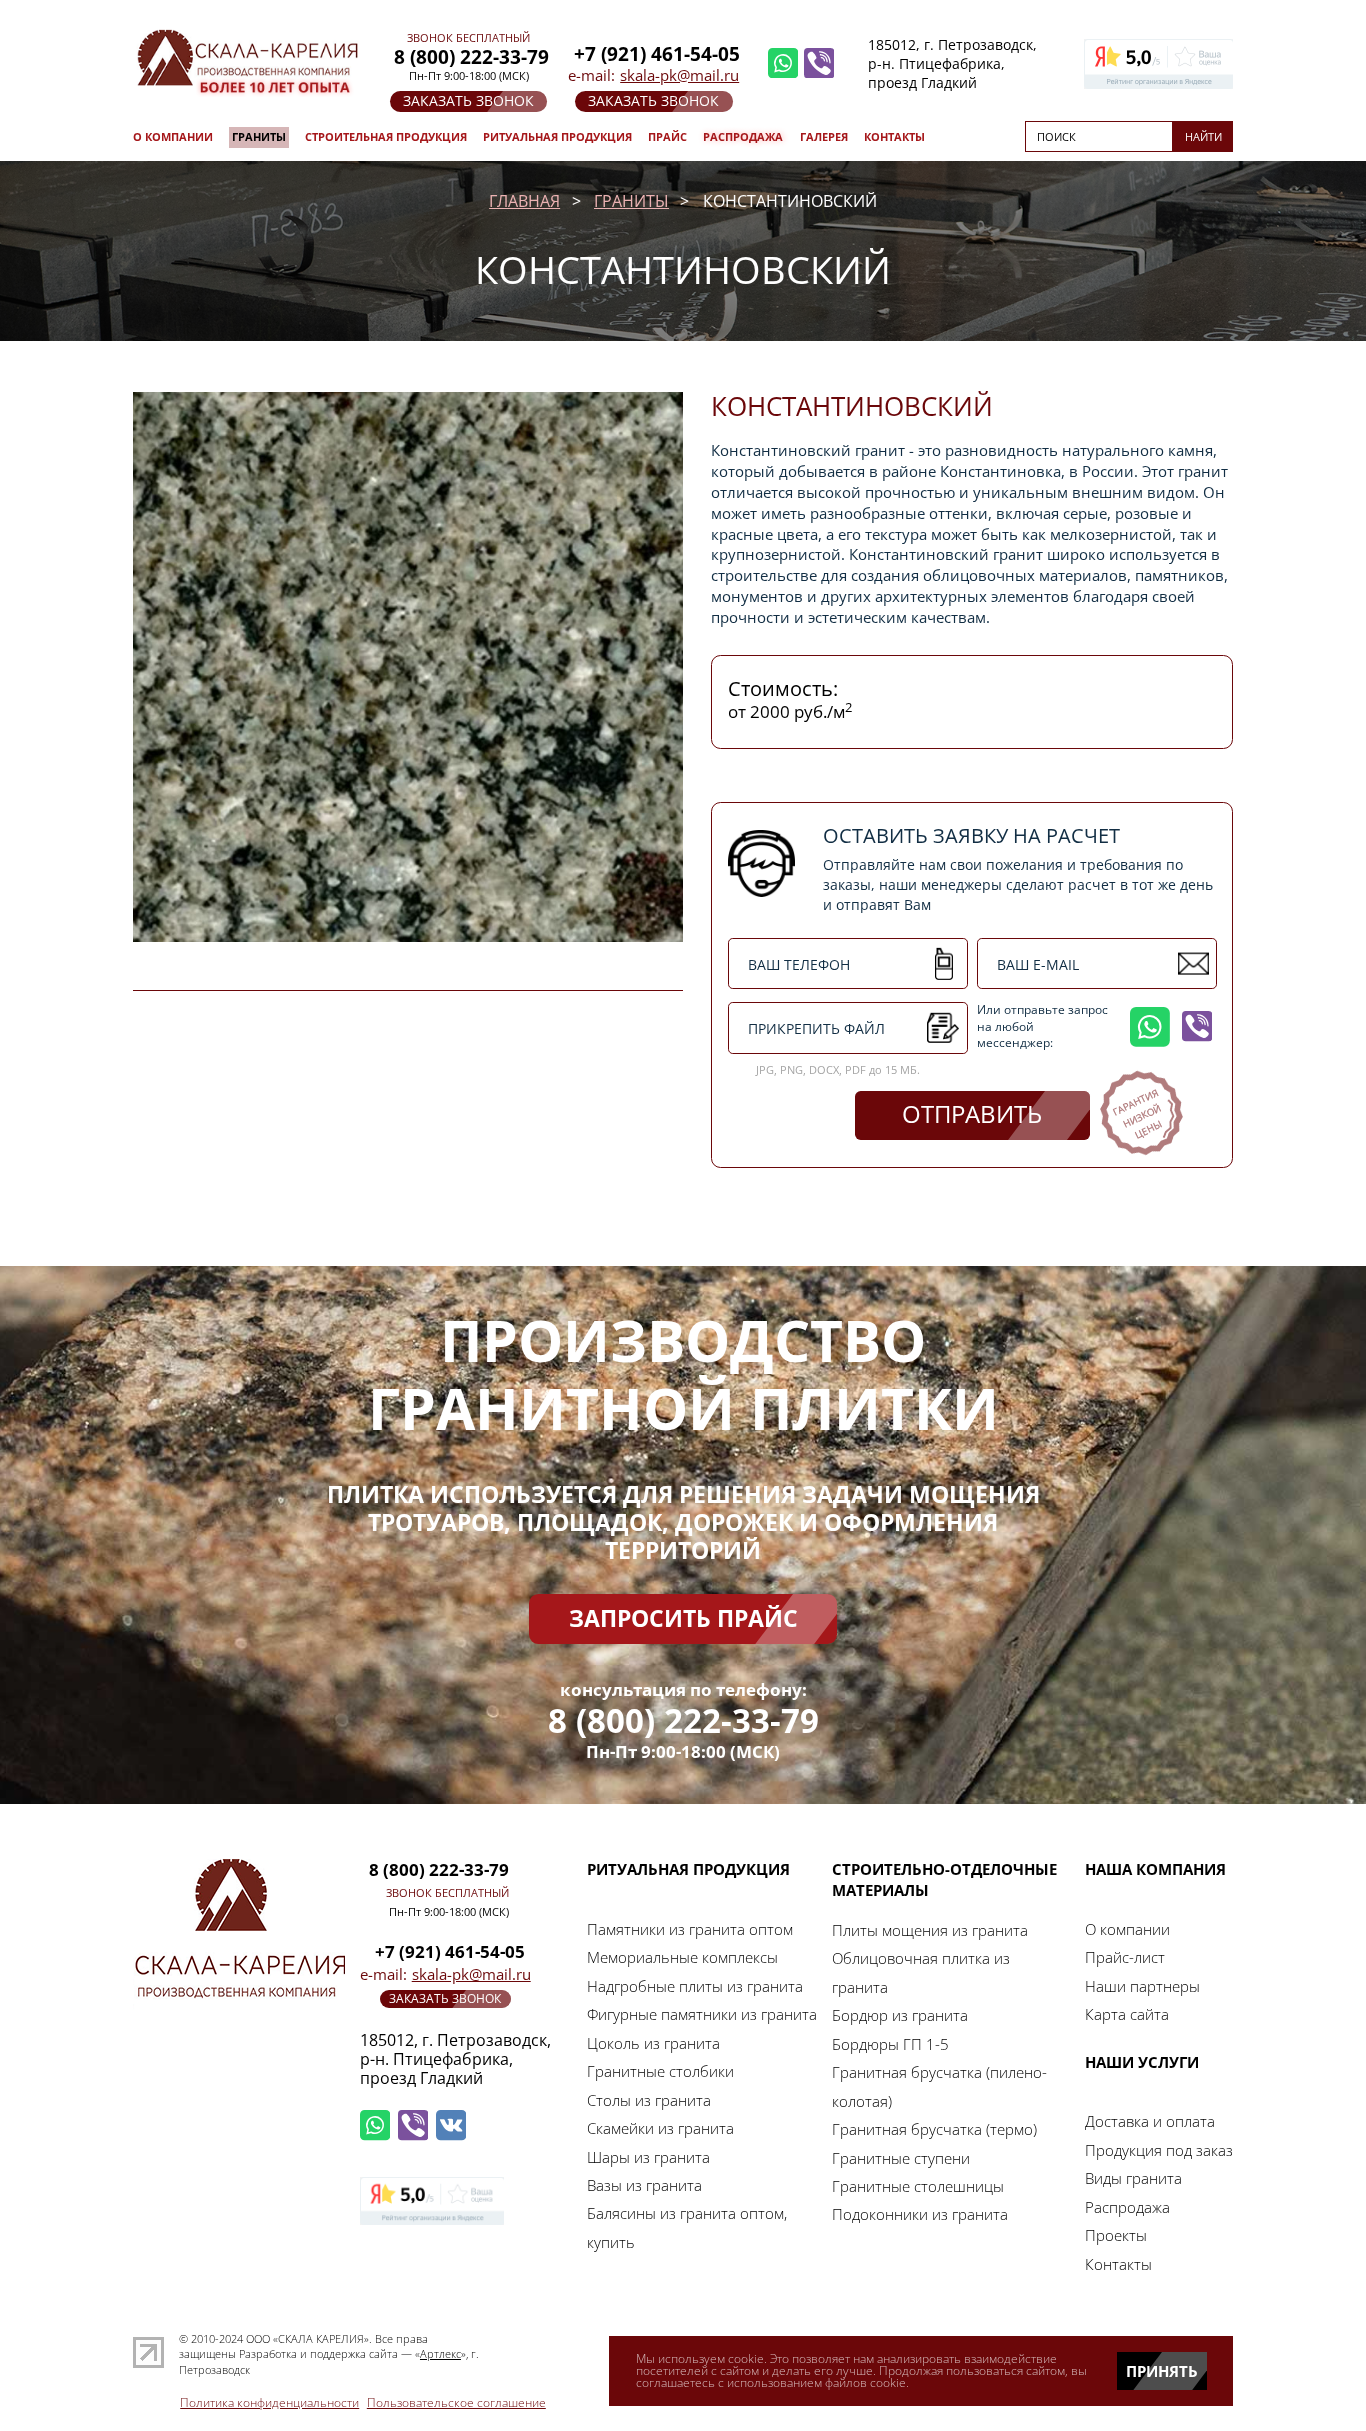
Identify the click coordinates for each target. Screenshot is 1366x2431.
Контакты (894, 136)
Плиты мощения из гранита (930, 1930)
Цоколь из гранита (653, 2043)
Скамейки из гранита (660, 2128)
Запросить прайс (683, 1618)
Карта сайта (1127, 2014)
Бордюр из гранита (900, 2015)
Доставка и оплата (1150, 2121)
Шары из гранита (648, 2157)
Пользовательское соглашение (456, 2402)
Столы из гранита (649, 2100)
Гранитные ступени (901, 2158)
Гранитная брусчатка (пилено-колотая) (939, 2086)
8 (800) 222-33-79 (683, 1721)
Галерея (824, 136)
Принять (1162, 2371)
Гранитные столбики (660, 2071)
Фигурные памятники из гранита (702, 2014)
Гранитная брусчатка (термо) (934, 2129)
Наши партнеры (1142, 1986)
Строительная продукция (386, 136)
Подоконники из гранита (920, 2214)
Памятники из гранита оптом (690, 1929)
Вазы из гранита (644, 2185)
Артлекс (440, 2353)
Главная (524, 201)
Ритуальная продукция (557, 136)
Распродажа (743, 136)
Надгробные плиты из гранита (695, 1986)
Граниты (259, 136)
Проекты (1116, 2235)
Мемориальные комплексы (682, 1957)
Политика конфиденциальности (269, 2402)
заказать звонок (468, 100)
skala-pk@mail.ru (679, 75)
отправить (972, 1114)
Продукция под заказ (1159, 2150)
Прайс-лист (1125, 1957)
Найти (1203, 136)
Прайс (667, 136)
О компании (173, 136)
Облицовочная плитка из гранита (921, 1972)
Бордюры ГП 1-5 (890, 2044)
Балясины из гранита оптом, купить (687, 2227)
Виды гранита (1133, 2178)
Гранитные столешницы (918, 2186)
